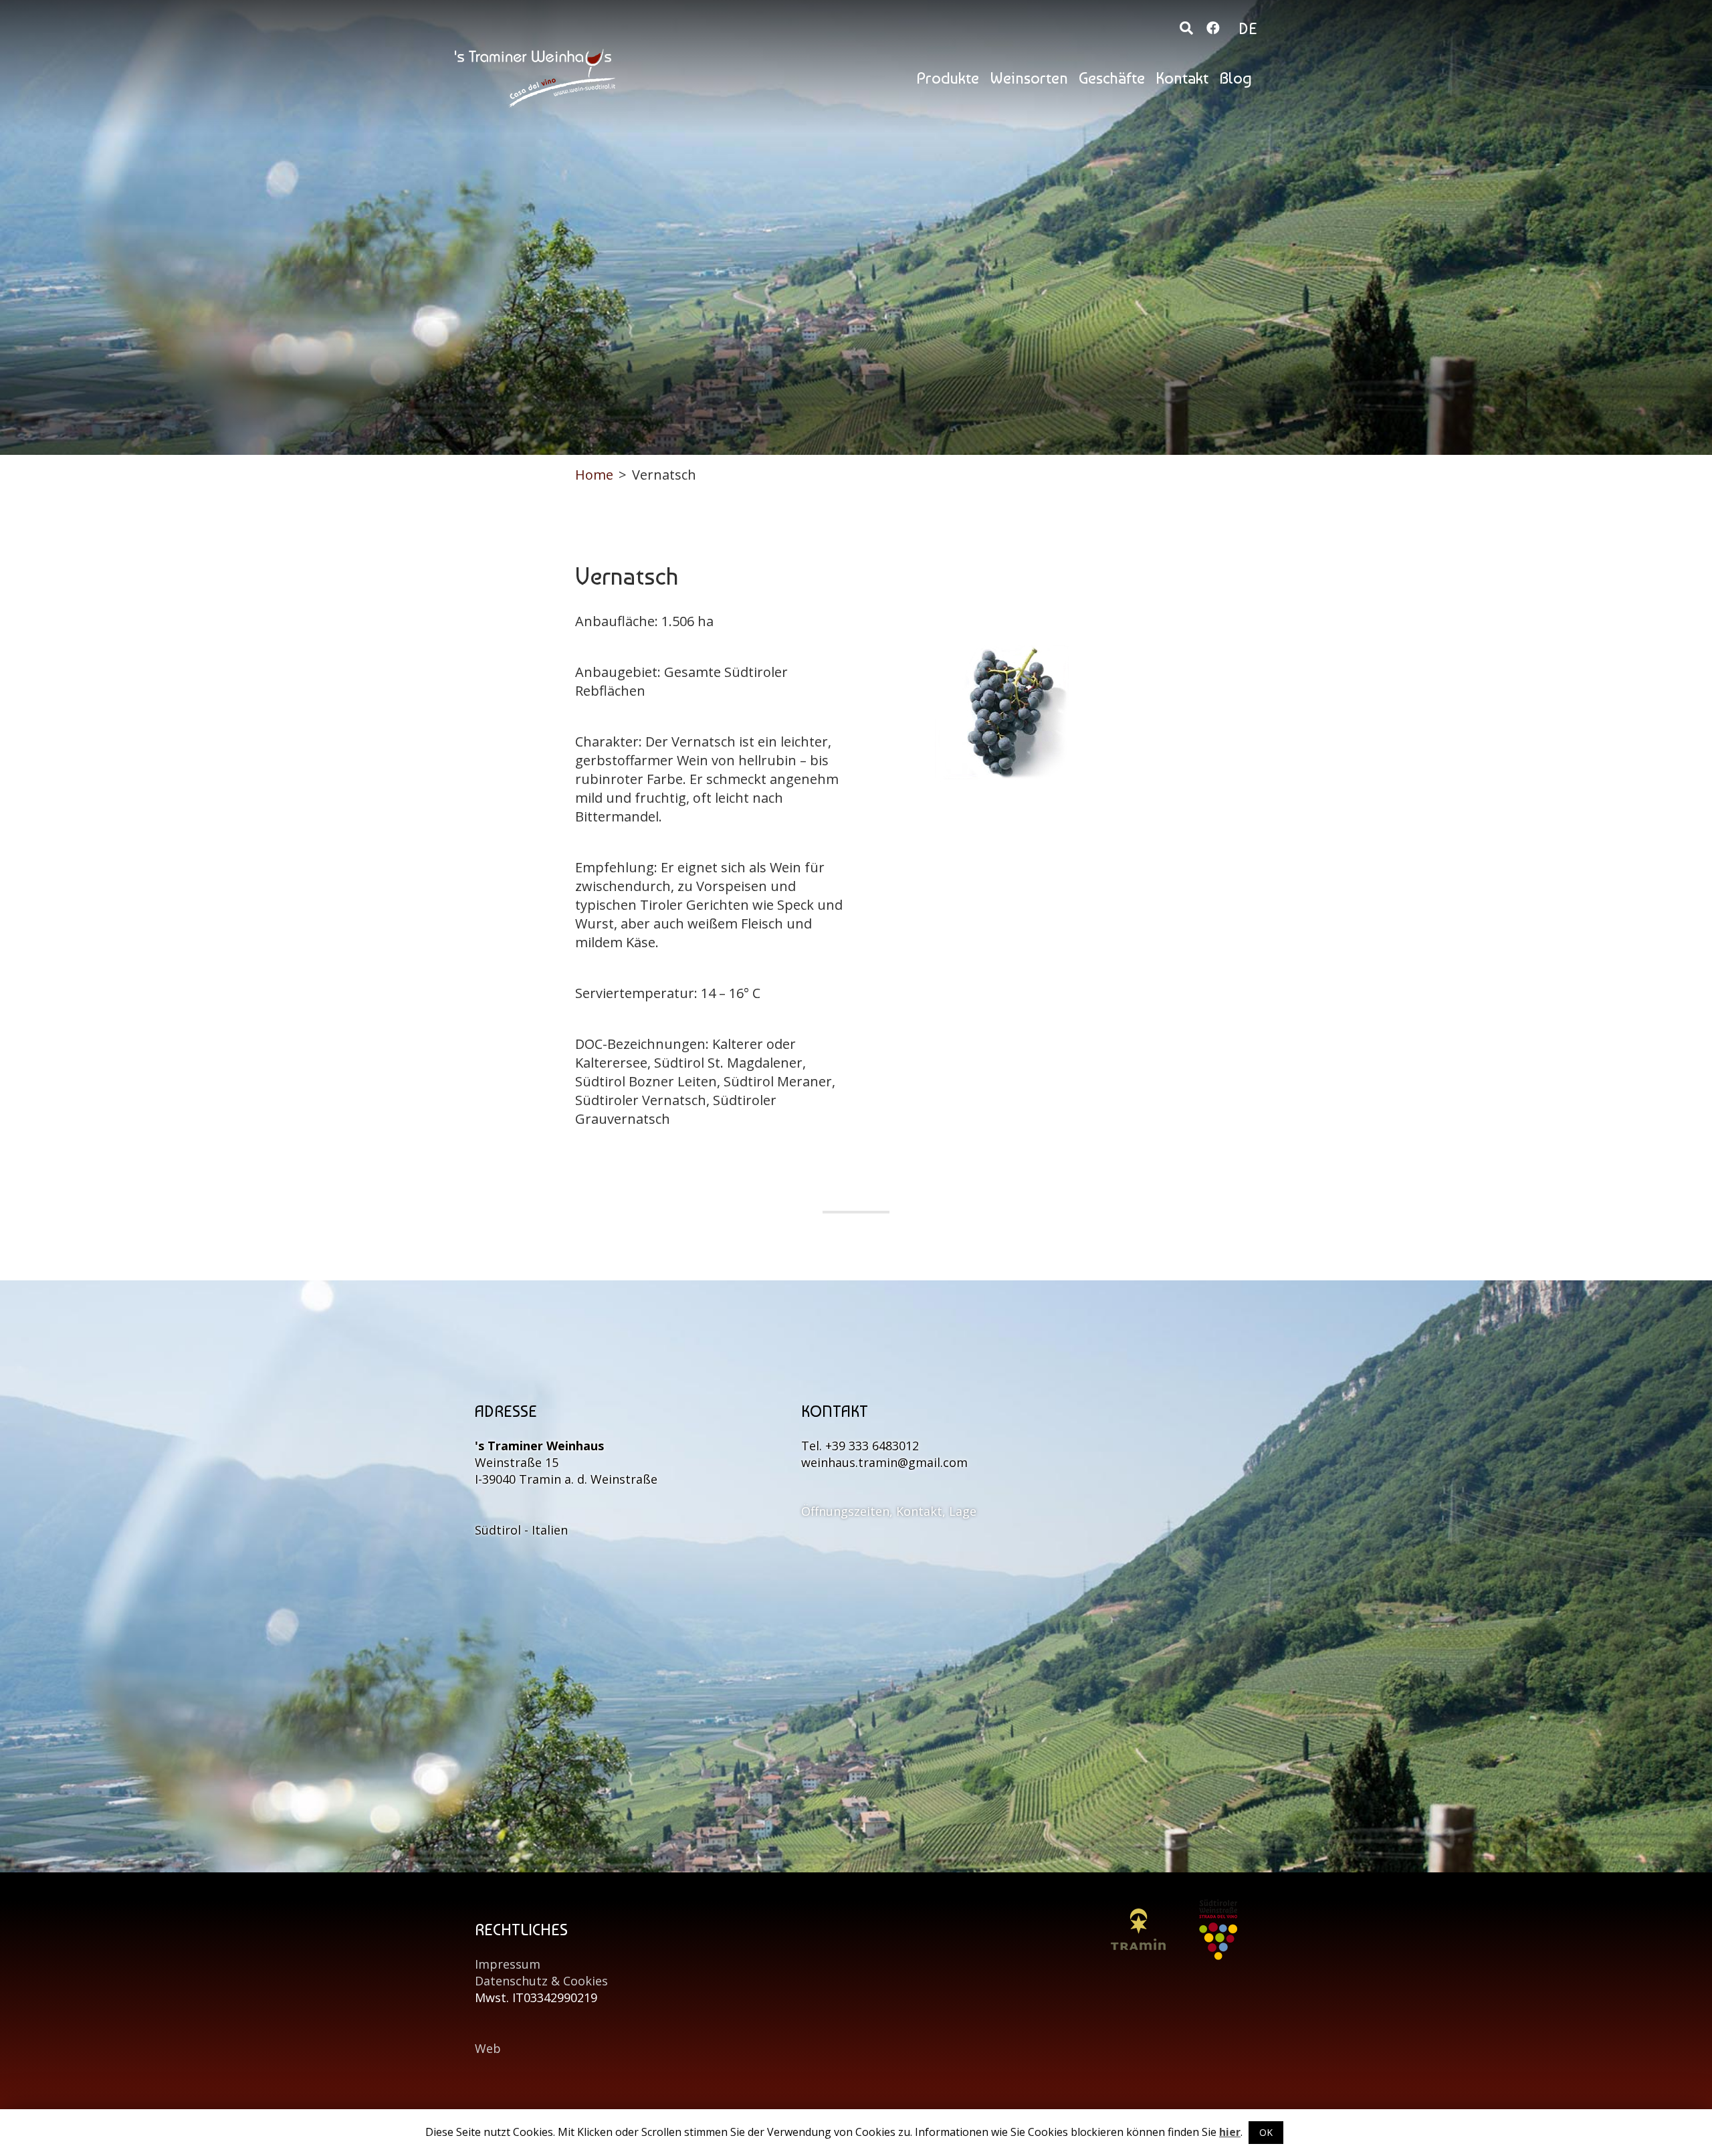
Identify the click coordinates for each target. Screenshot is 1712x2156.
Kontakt (1182, 78)
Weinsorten (1029, 78)
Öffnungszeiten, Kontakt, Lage (889, 1511)
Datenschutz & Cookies (541, 1981)
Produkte (948, 78)
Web (488, 2048)
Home (594, 475)
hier (1230, 2132)
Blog (1236, 78)
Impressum (508, 1964)
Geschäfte (1112, 78)
